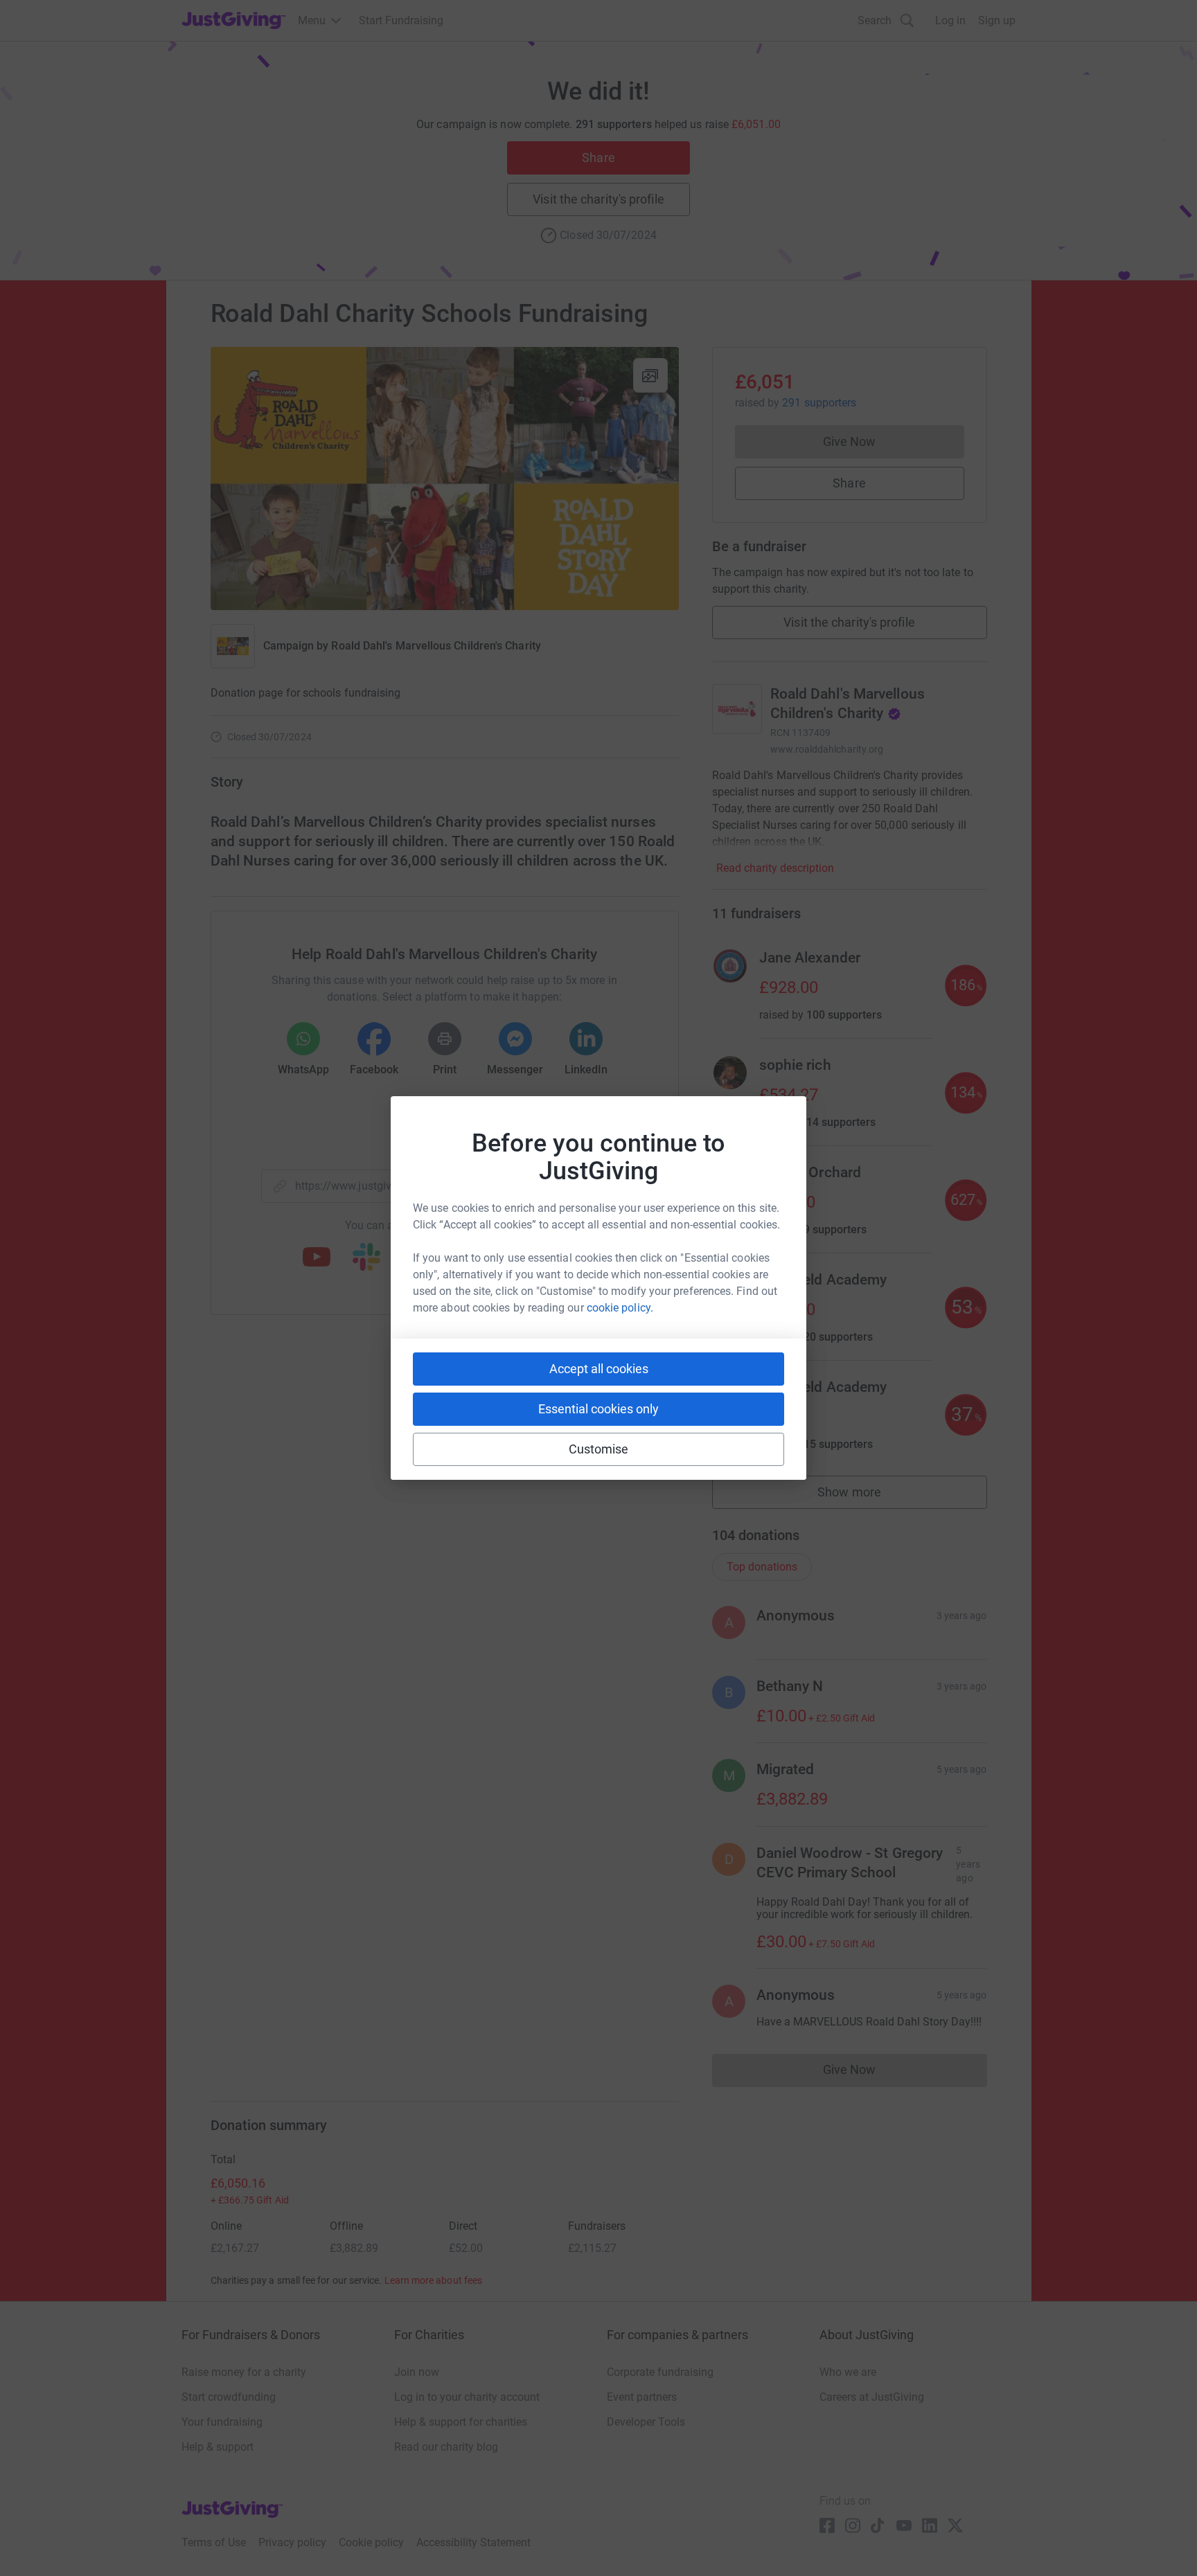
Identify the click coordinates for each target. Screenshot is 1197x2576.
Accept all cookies (599, 1369)
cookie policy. (620, 1308)
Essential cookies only (598, 1409)
